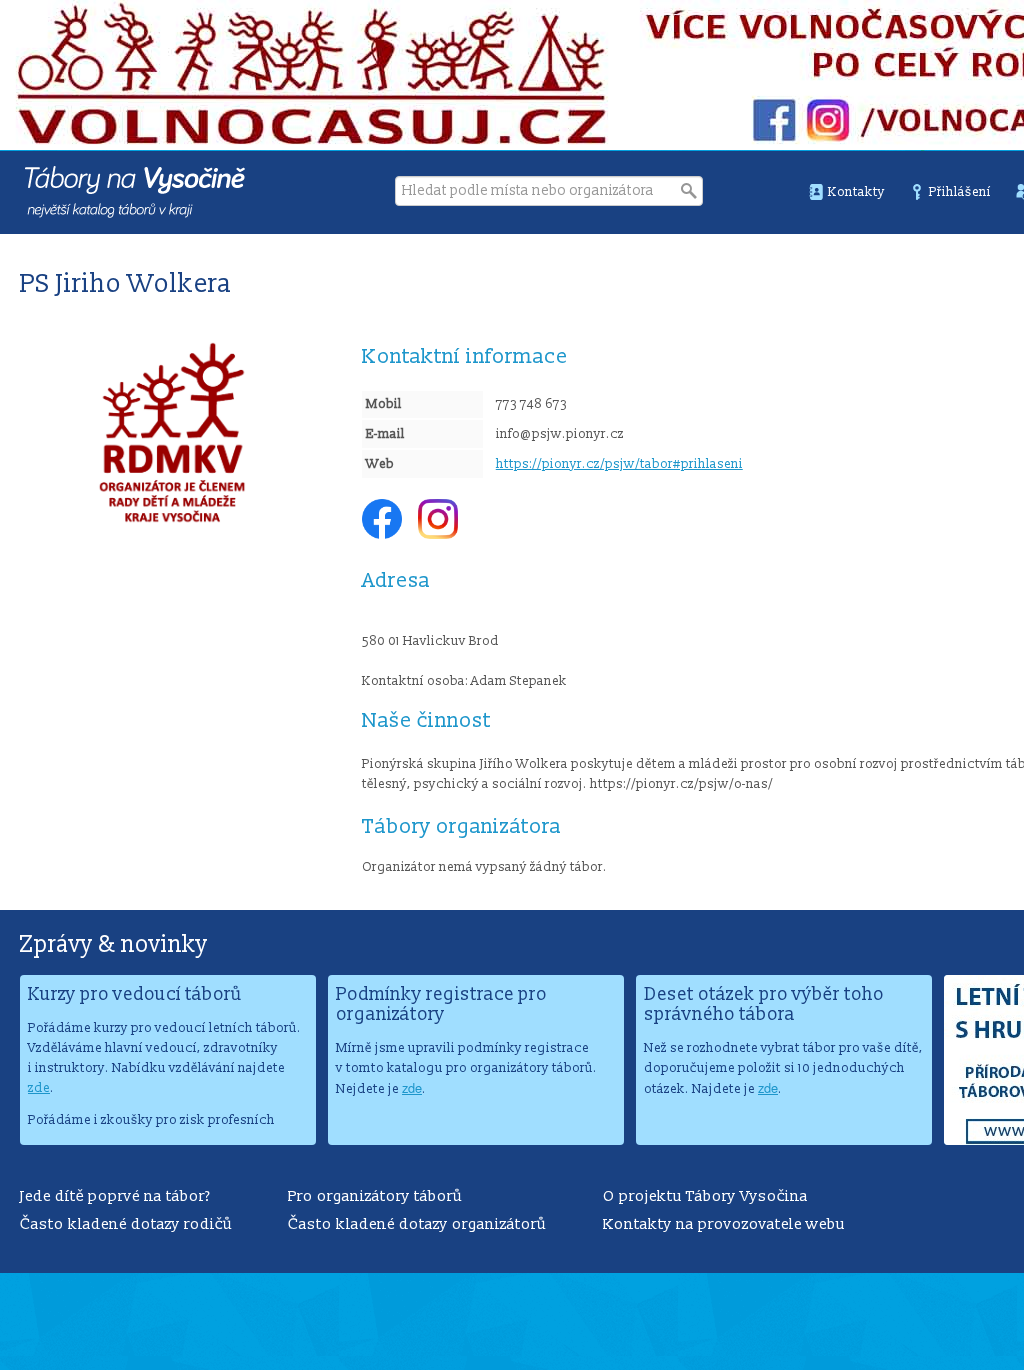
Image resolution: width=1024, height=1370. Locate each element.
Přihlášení (960, 192)
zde (39, 1088)
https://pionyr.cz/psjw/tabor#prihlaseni (619, 464)
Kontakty (856, 192)
